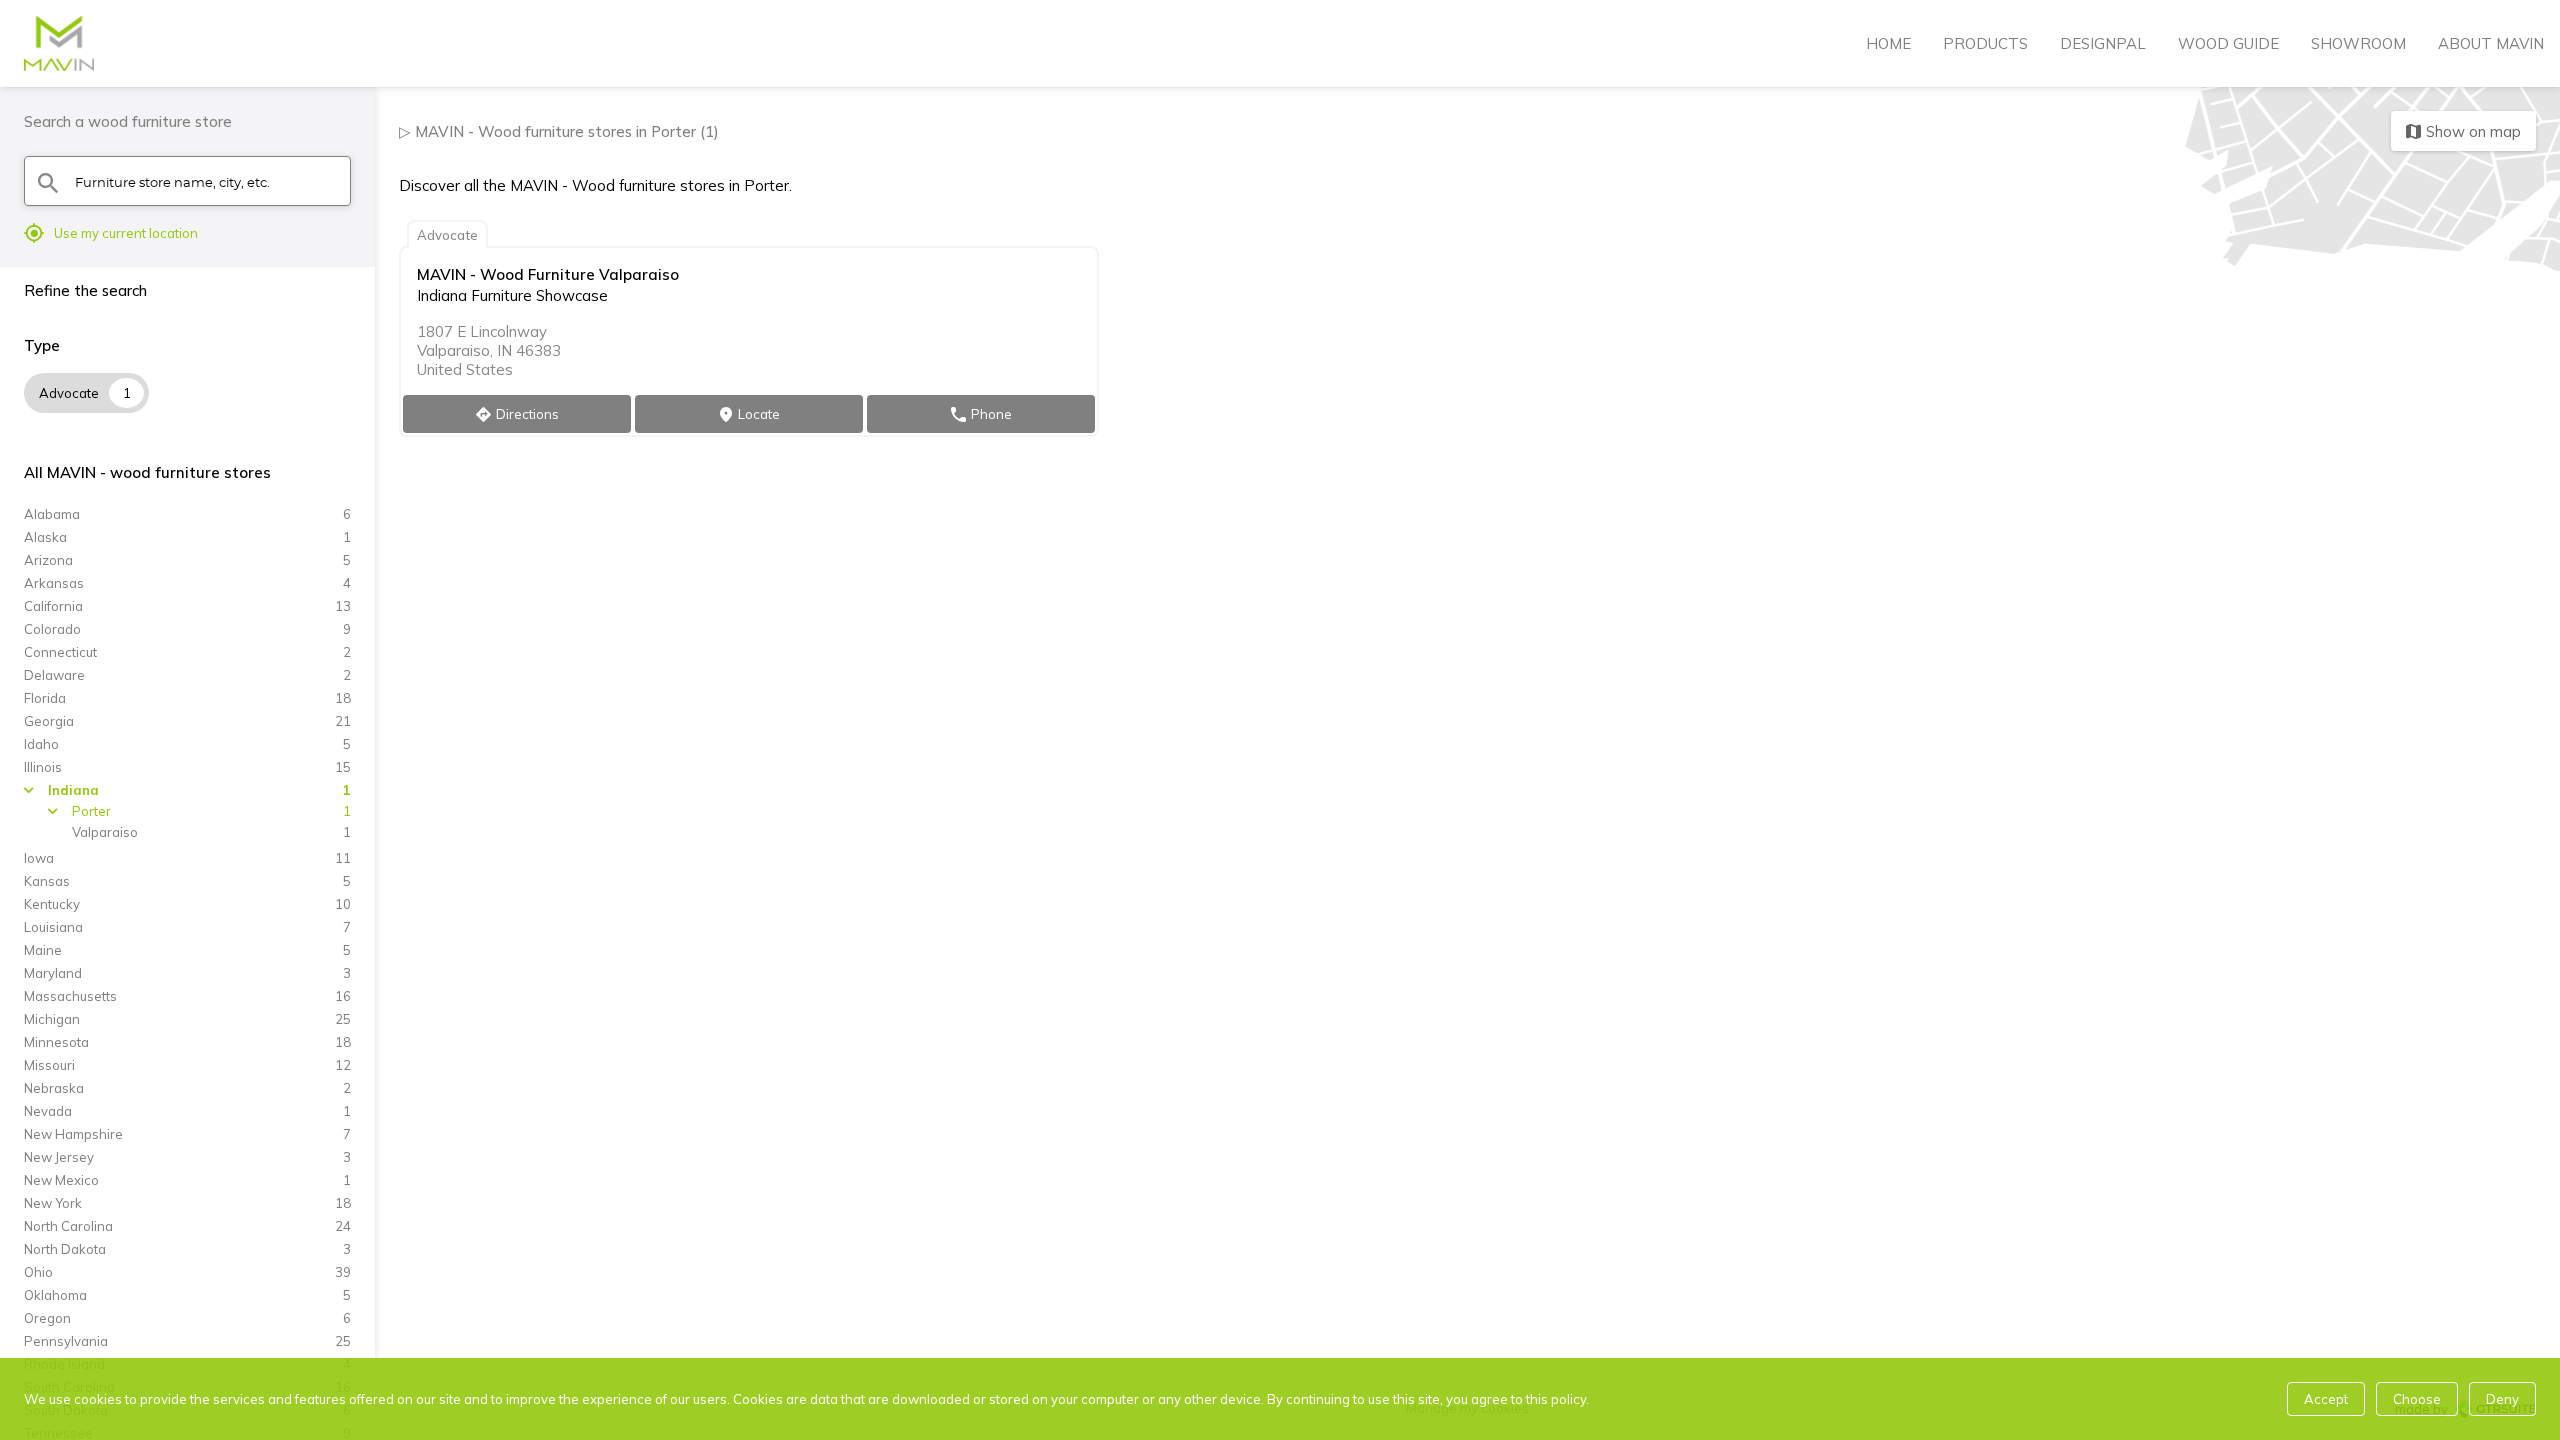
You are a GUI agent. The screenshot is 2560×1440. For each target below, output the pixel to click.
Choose (2417, 1399)
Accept (2326, 1399)
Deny (2502, 1399)
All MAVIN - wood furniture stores (147, 472)
